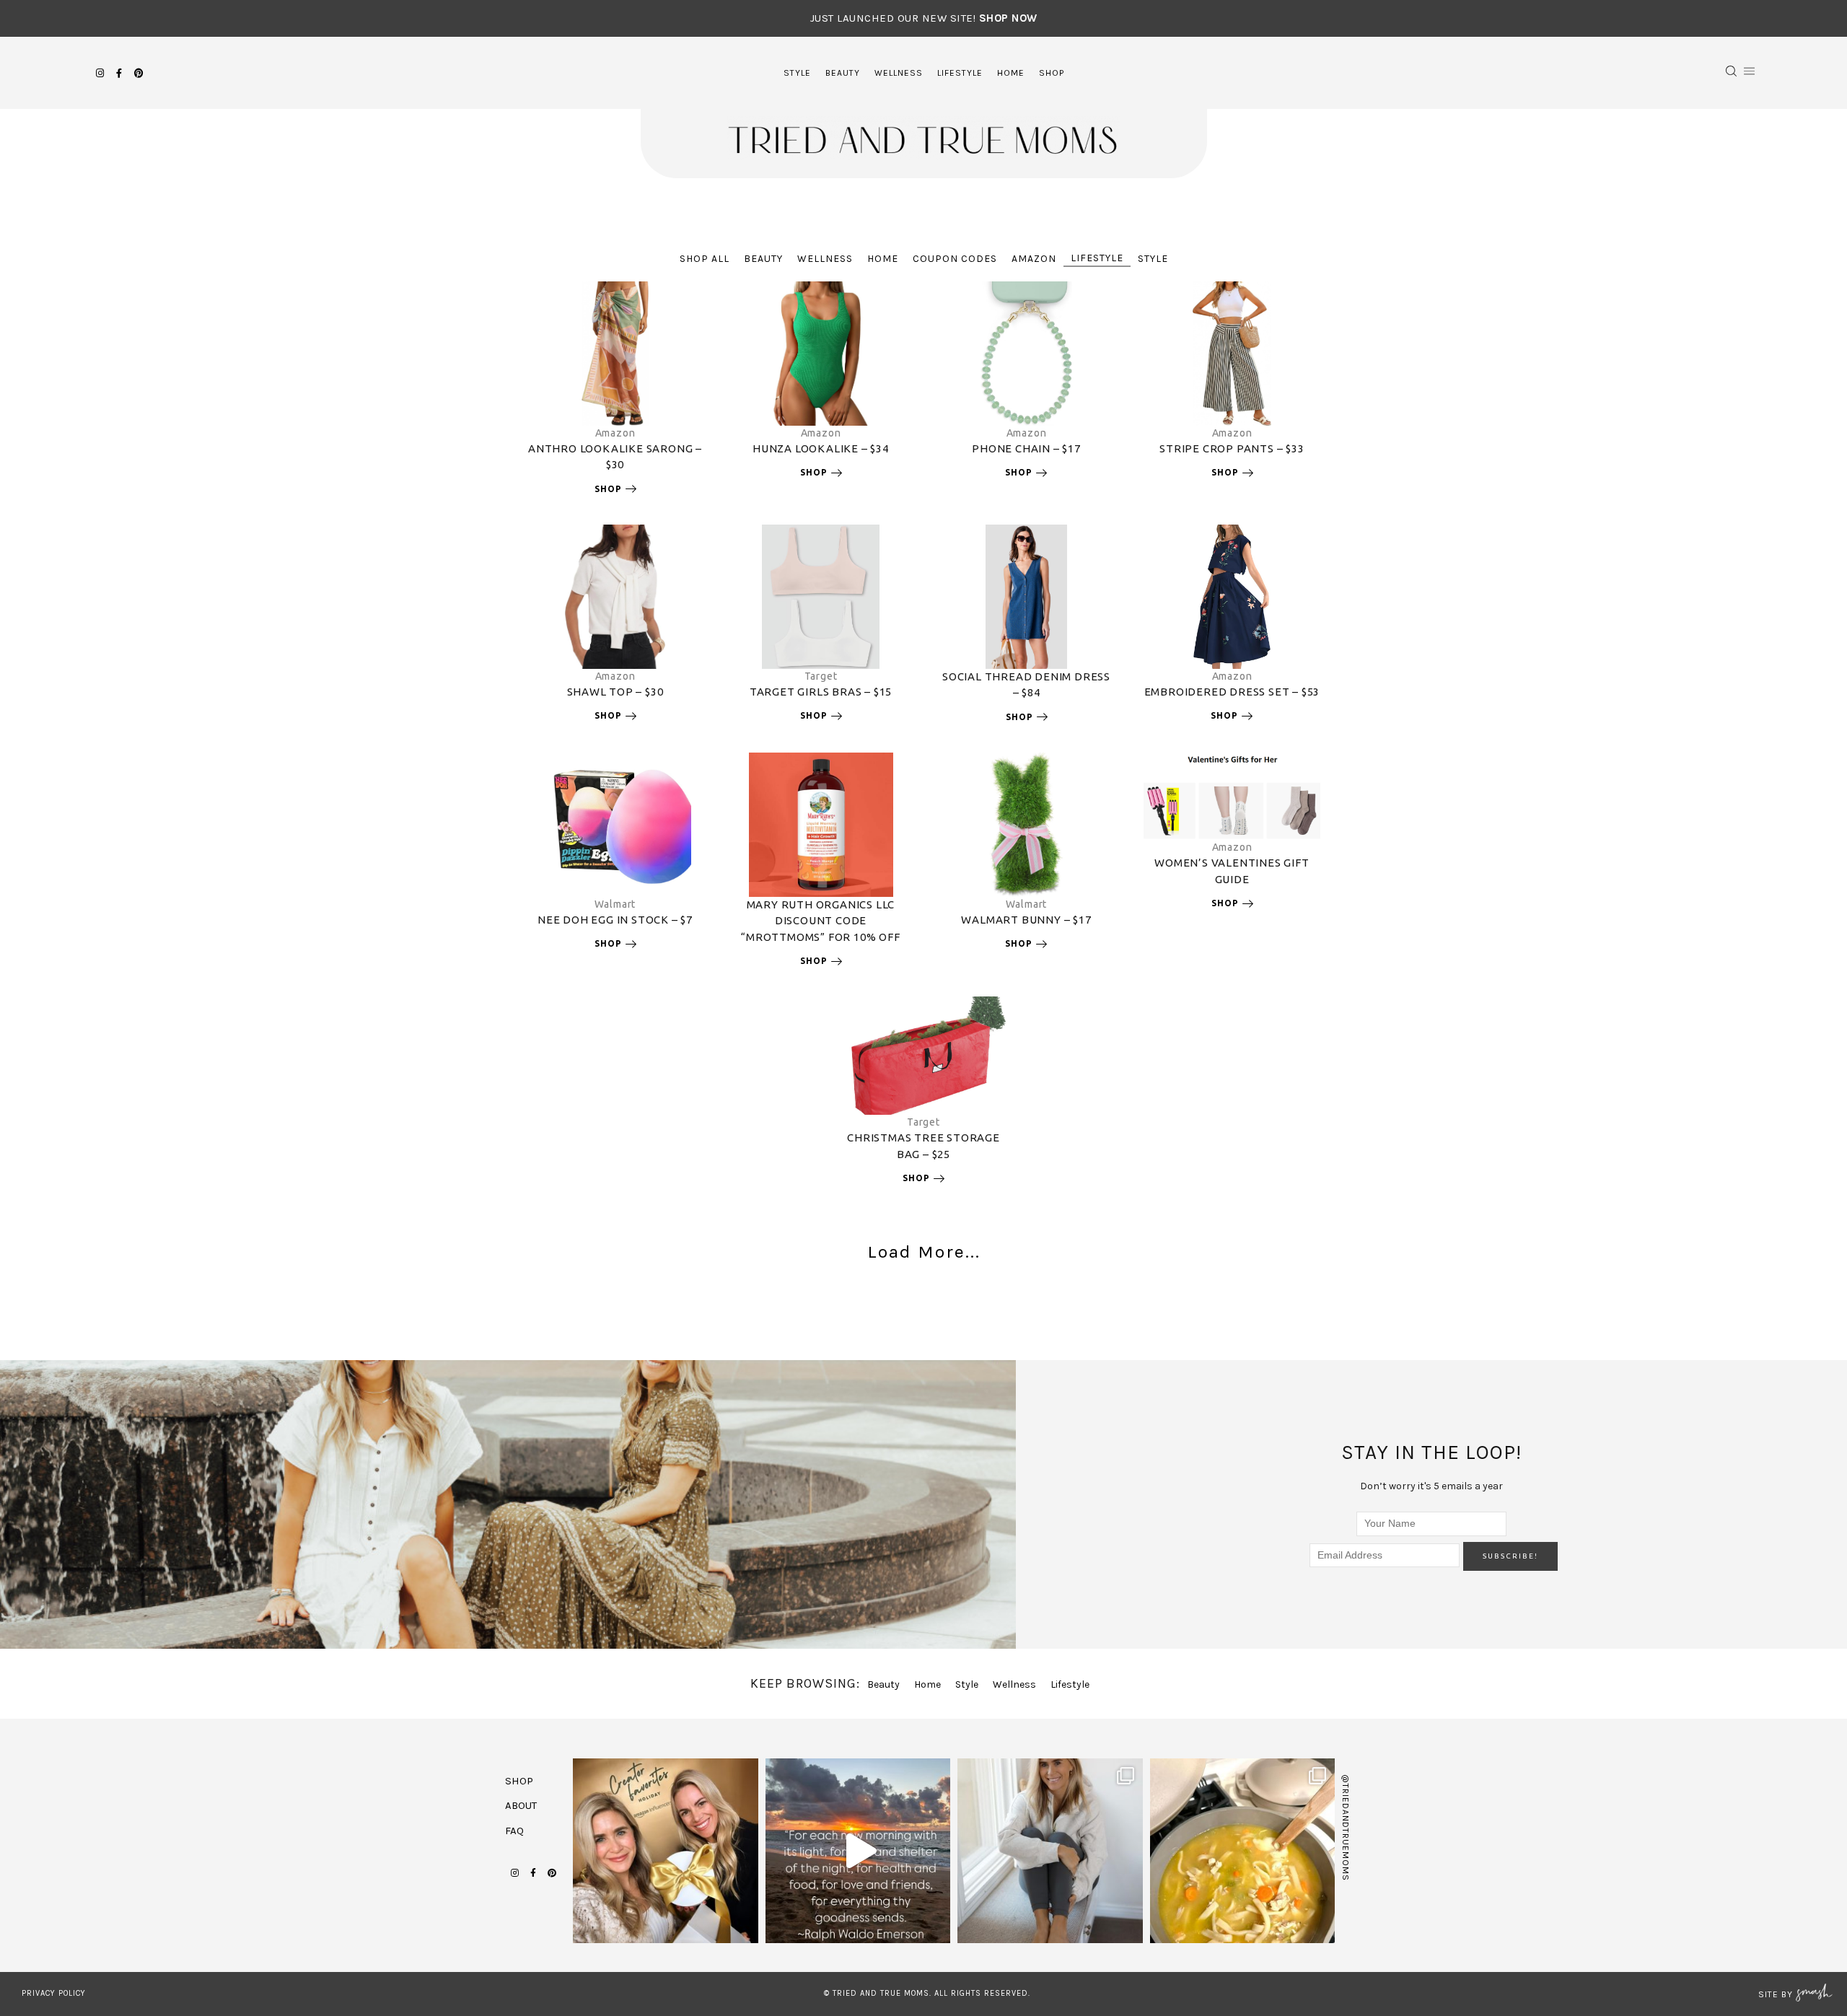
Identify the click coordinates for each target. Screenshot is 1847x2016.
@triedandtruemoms (1346, 1828)
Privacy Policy (54, 1993)
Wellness (899, 73)
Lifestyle (960, 73)
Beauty (843, 73)
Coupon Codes (955, 259)
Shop (1052, 73)
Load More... (924, 1252)
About (521, 1805)
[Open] (666, 1851)
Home (1011, 73)
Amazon (1034, 259)
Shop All (705, 259)
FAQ (514, 1831)
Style (797, 73)
